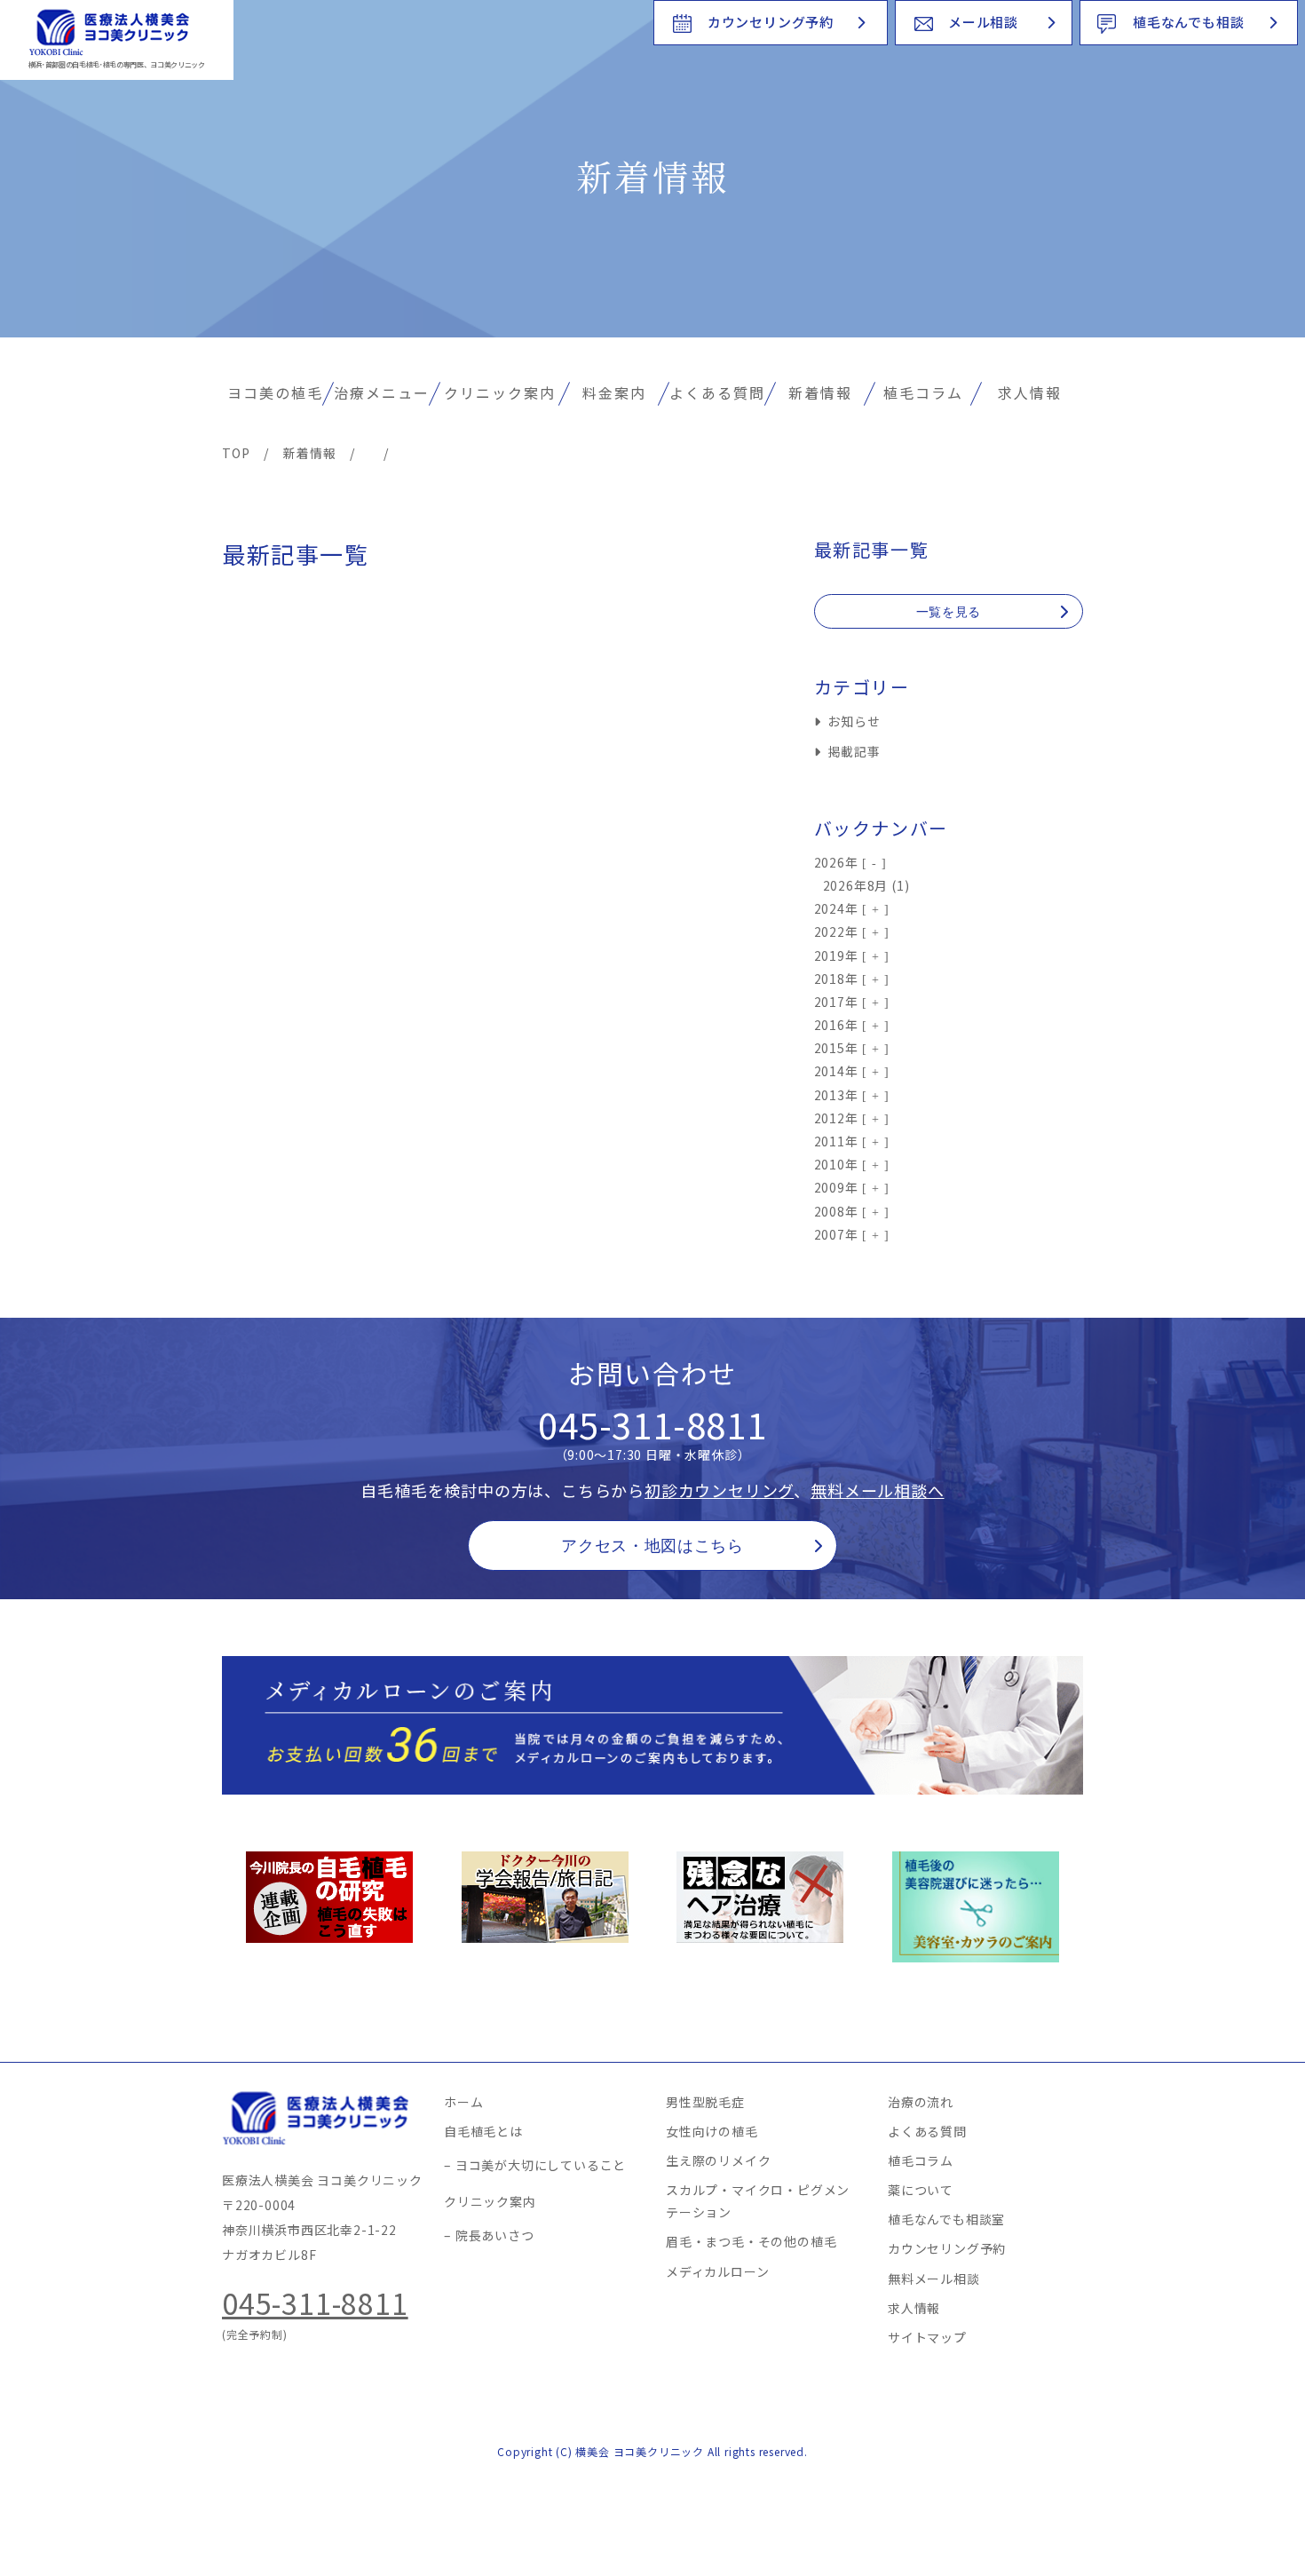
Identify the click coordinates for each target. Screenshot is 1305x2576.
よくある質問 (717, 392)
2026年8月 (856, 885)
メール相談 (983, 22)
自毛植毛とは (483, 2131)
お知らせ (854, 721)
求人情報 (1030, 392)
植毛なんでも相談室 (946, 2219)
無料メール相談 (934, 2279)
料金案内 (614, 392)
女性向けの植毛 (712, 2131)
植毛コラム (923, 392)
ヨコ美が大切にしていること (541, 2165)
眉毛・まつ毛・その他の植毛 (751, 2241)
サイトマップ (927, 2337)
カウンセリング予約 (771, 22)
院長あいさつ (495, 2235)
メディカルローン (717, 2271)
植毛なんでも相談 (1188, 22)
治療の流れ (921, 2102)
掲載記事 (854, 751)
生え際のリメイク (718, 2160)
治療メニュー (382, 392)
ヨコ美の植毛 (275, 392)
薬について (921, 2190)
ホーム (463, 2102)
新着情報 (820, 392)
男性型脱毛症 (705, 2102)
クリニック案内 (500, 392)
